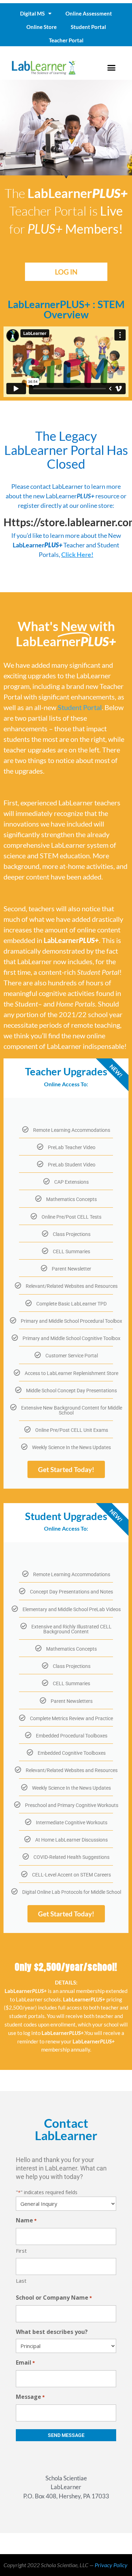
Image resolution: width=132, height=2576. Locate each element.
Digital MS (32, 13)
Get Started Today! (66, 1469)
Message (30, 2397)
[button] (111, 67)
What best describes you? (52, 2332)
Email (25, 2362)
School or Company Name (54, 2298)
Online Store (42, 27)
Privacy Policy (111, 2565)
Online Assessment (89, 13)
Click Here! (77, 554)
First (21, 2251)
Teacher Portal (66, 40)
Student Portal (88, 27)
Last (21, 2281)
